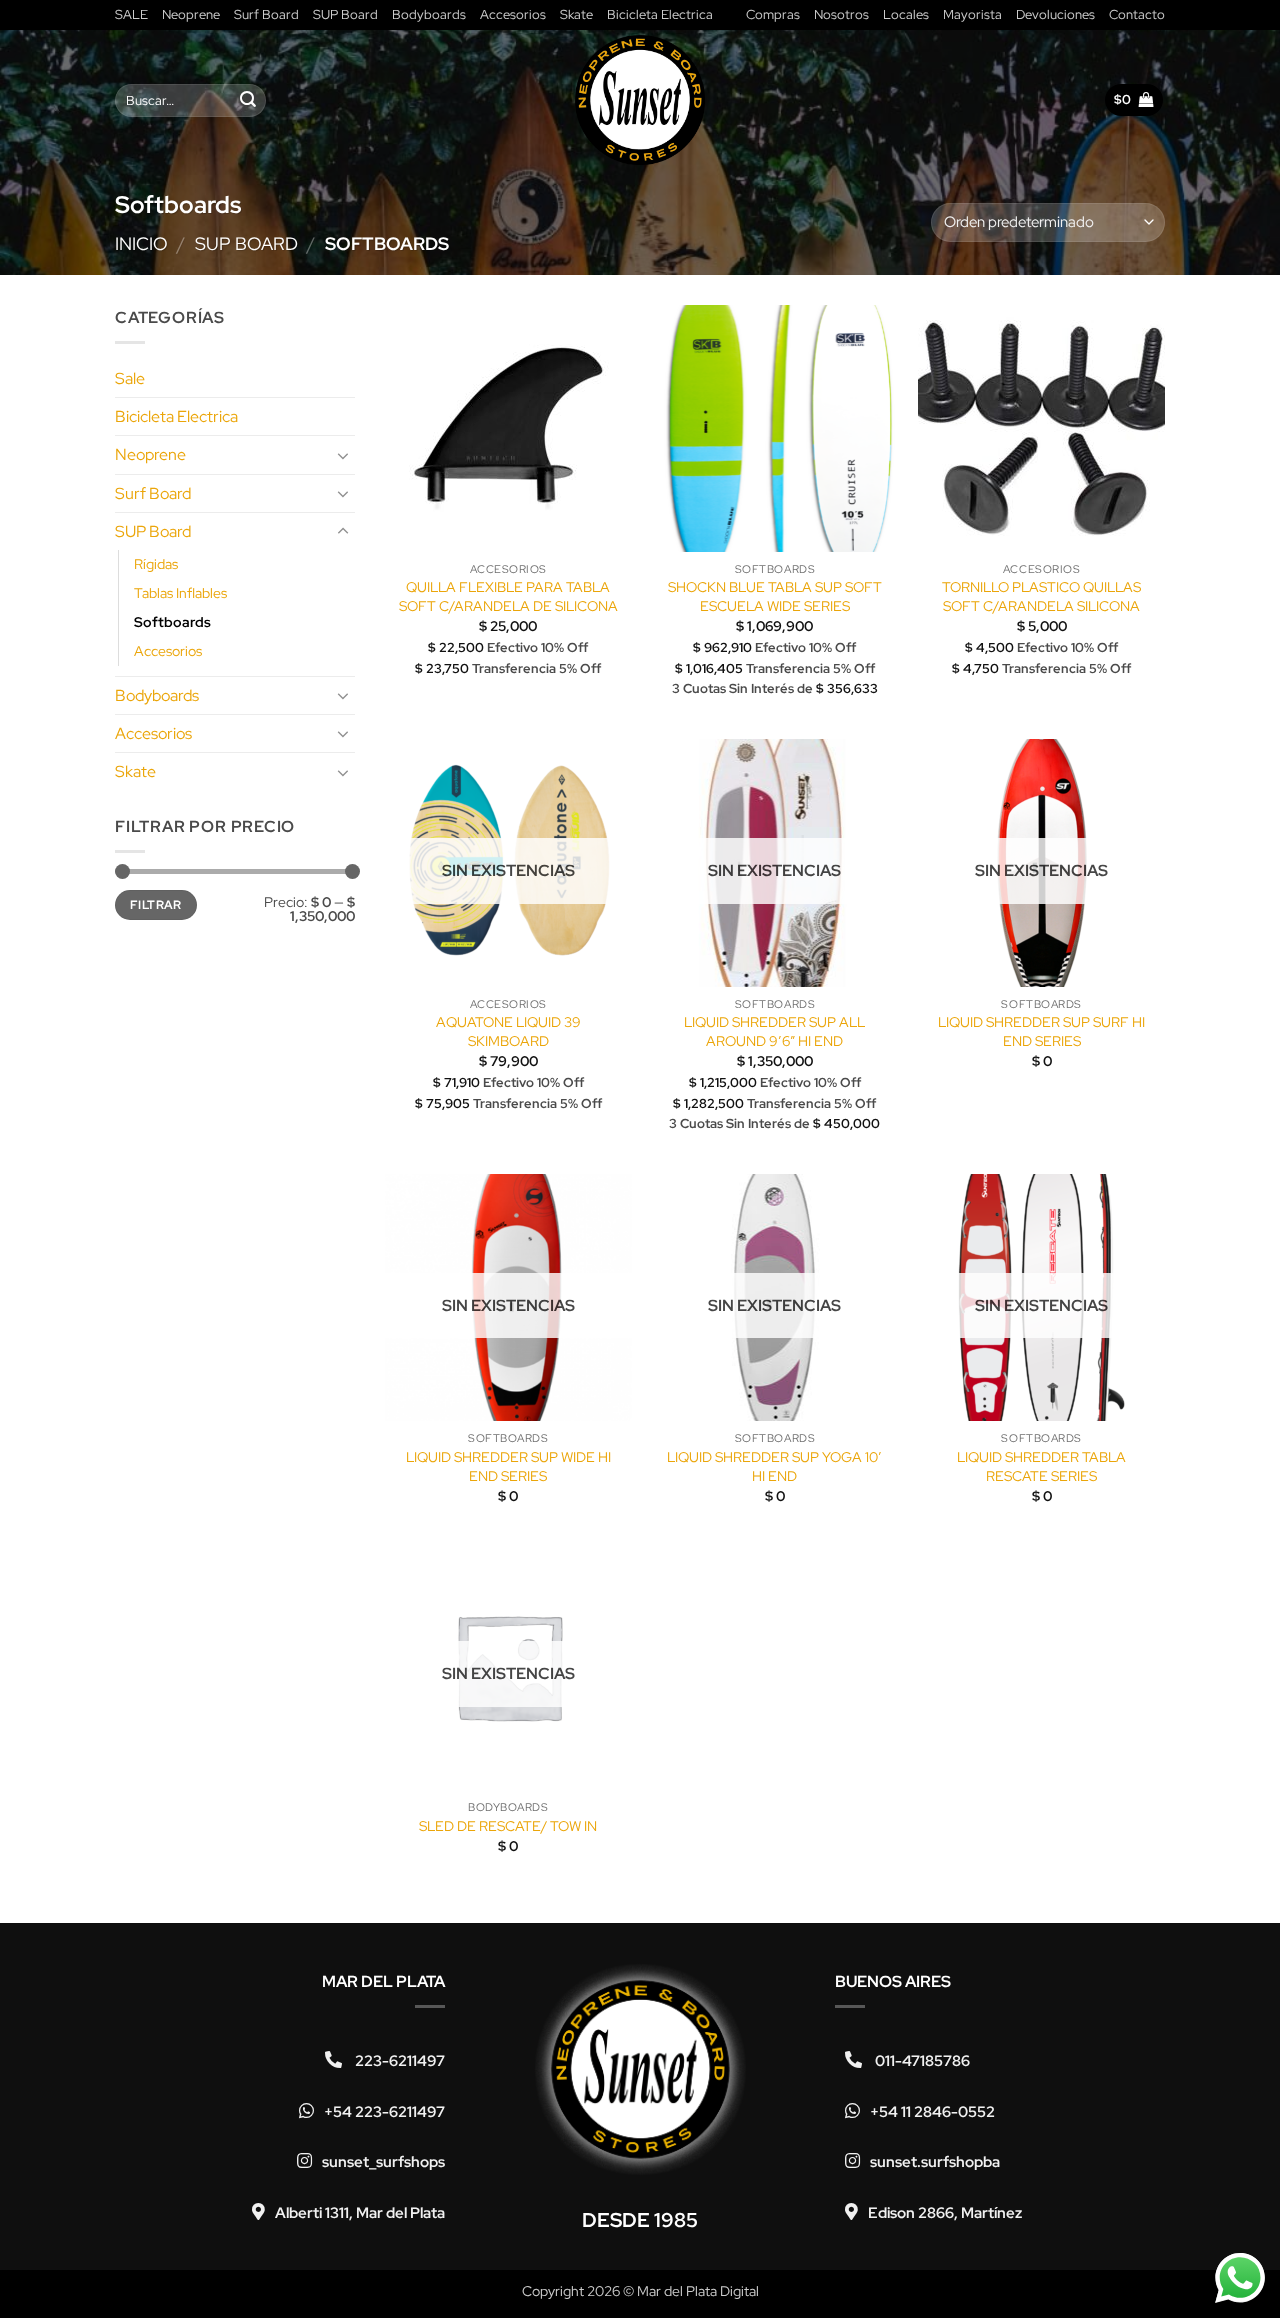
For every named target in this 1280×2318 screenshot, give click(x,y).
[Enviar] (248, 100)
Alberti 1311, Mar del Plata (360, 2213)
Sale (130, 377)
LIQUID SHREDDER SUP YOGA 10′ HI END (774, 1466)
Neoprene (191, 14)
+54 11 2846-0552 (932, 2112)
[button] (1134, 100)
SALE (131, 14)
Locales (906, 14)
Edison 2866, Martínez (945, 2213)
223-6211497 (398, 2061)
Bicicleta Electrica (660, 14)
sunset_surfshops (383, 2162)
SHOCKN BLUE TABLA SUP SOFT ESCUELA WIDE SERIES (775, 596)
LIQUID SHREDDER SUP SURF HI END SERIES (1041, 1031)
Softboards (172, 621)
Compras (773, 14)
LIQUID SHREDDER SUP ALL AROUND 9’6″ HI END (774, 1031)
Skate (576, 14)
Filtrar (155, 904)
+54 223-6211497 (384, 2112)
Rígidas (156, 563)
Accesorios (513, 14)
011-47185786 (921, 2061)
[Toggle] (343, 455)
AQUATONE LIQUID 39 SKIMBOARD (508, 1031)
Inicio (141, 243)
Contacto (1137, 14)
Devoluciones (1055, 14)
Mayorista (972, 14)
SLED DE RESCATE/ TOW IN (508, 1826)
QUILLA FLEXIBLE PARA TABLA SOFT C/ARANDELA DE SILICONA (508, 596)
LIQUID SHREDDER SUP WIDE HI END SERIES (508, 1466)
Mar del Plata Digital (698, 2290)
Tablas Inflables (180, 592)
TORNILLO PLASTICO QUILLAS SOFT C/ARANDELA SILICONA (1041, 596)
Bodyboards (429, 14)
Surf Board (266, 14)
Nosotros (841, 14)
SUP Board (345, 14)
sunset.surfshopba (935, 2162)
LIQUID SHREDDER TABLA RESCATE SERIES (1041, 1466)
